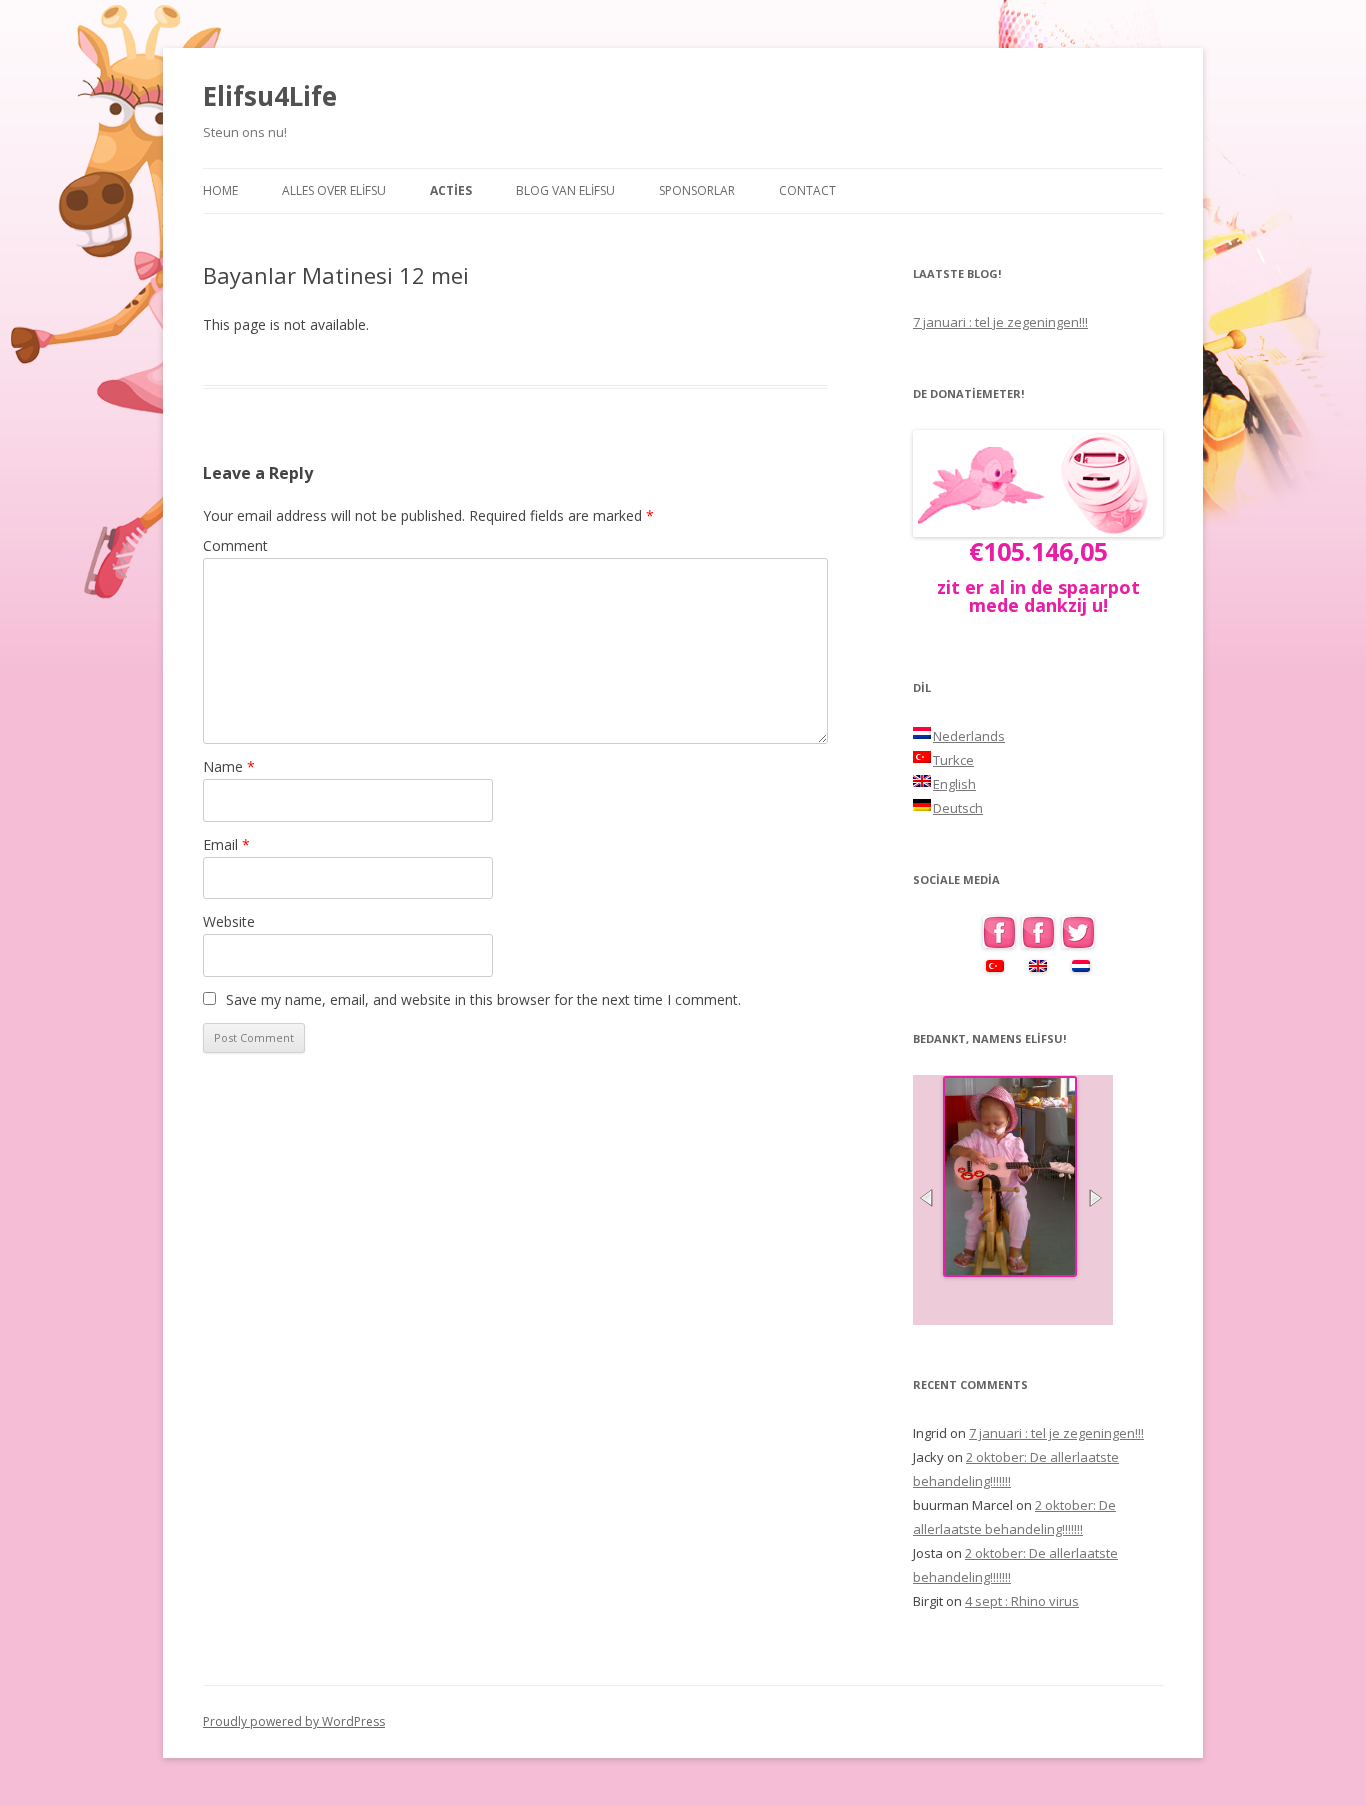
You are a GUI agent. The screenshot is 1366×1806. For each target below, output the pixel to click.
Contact (807, 190)
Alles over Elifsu (334, 190)
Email (226, 844)
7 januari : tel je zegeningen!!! (1000, 322)
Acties (451, 190)
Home (220, 190)
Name (229, 766)
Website (229, 921)
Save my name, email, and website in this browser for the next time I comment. (483, 999)
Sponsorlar (697, 190)
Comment (235, 545)
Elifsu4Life (270, 96)
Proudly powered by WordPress (294, 1721)
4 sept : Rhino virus (1022, 1601)
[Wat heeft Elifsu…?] (1010, 1271)
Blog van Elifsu (565, 190)
